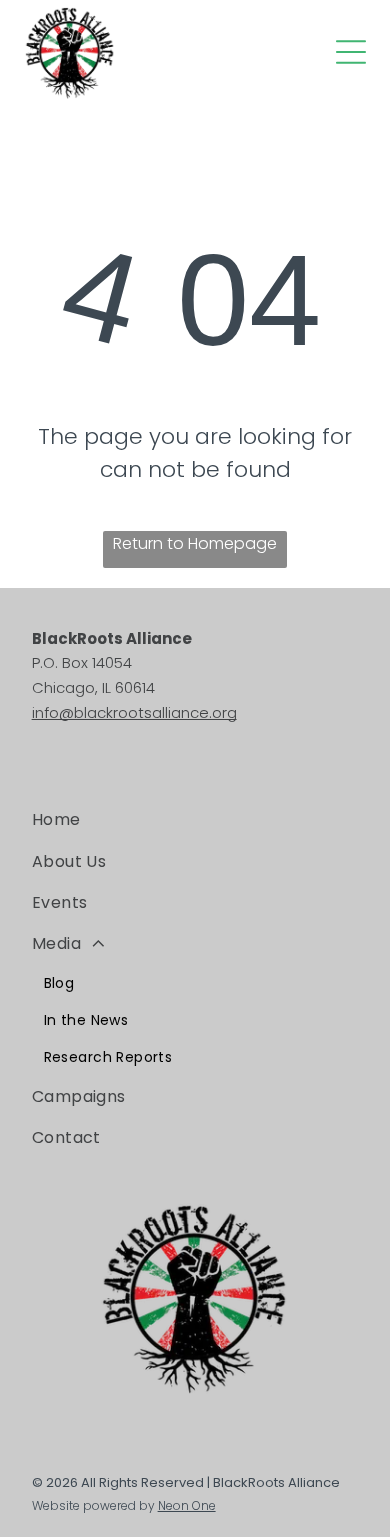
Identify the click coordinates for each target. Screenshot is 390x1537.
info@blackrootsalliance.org (134, 712)
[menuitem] (195, 819)
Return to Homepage (195, 543)
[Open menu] (351, 52)
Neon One (187, 1505)
